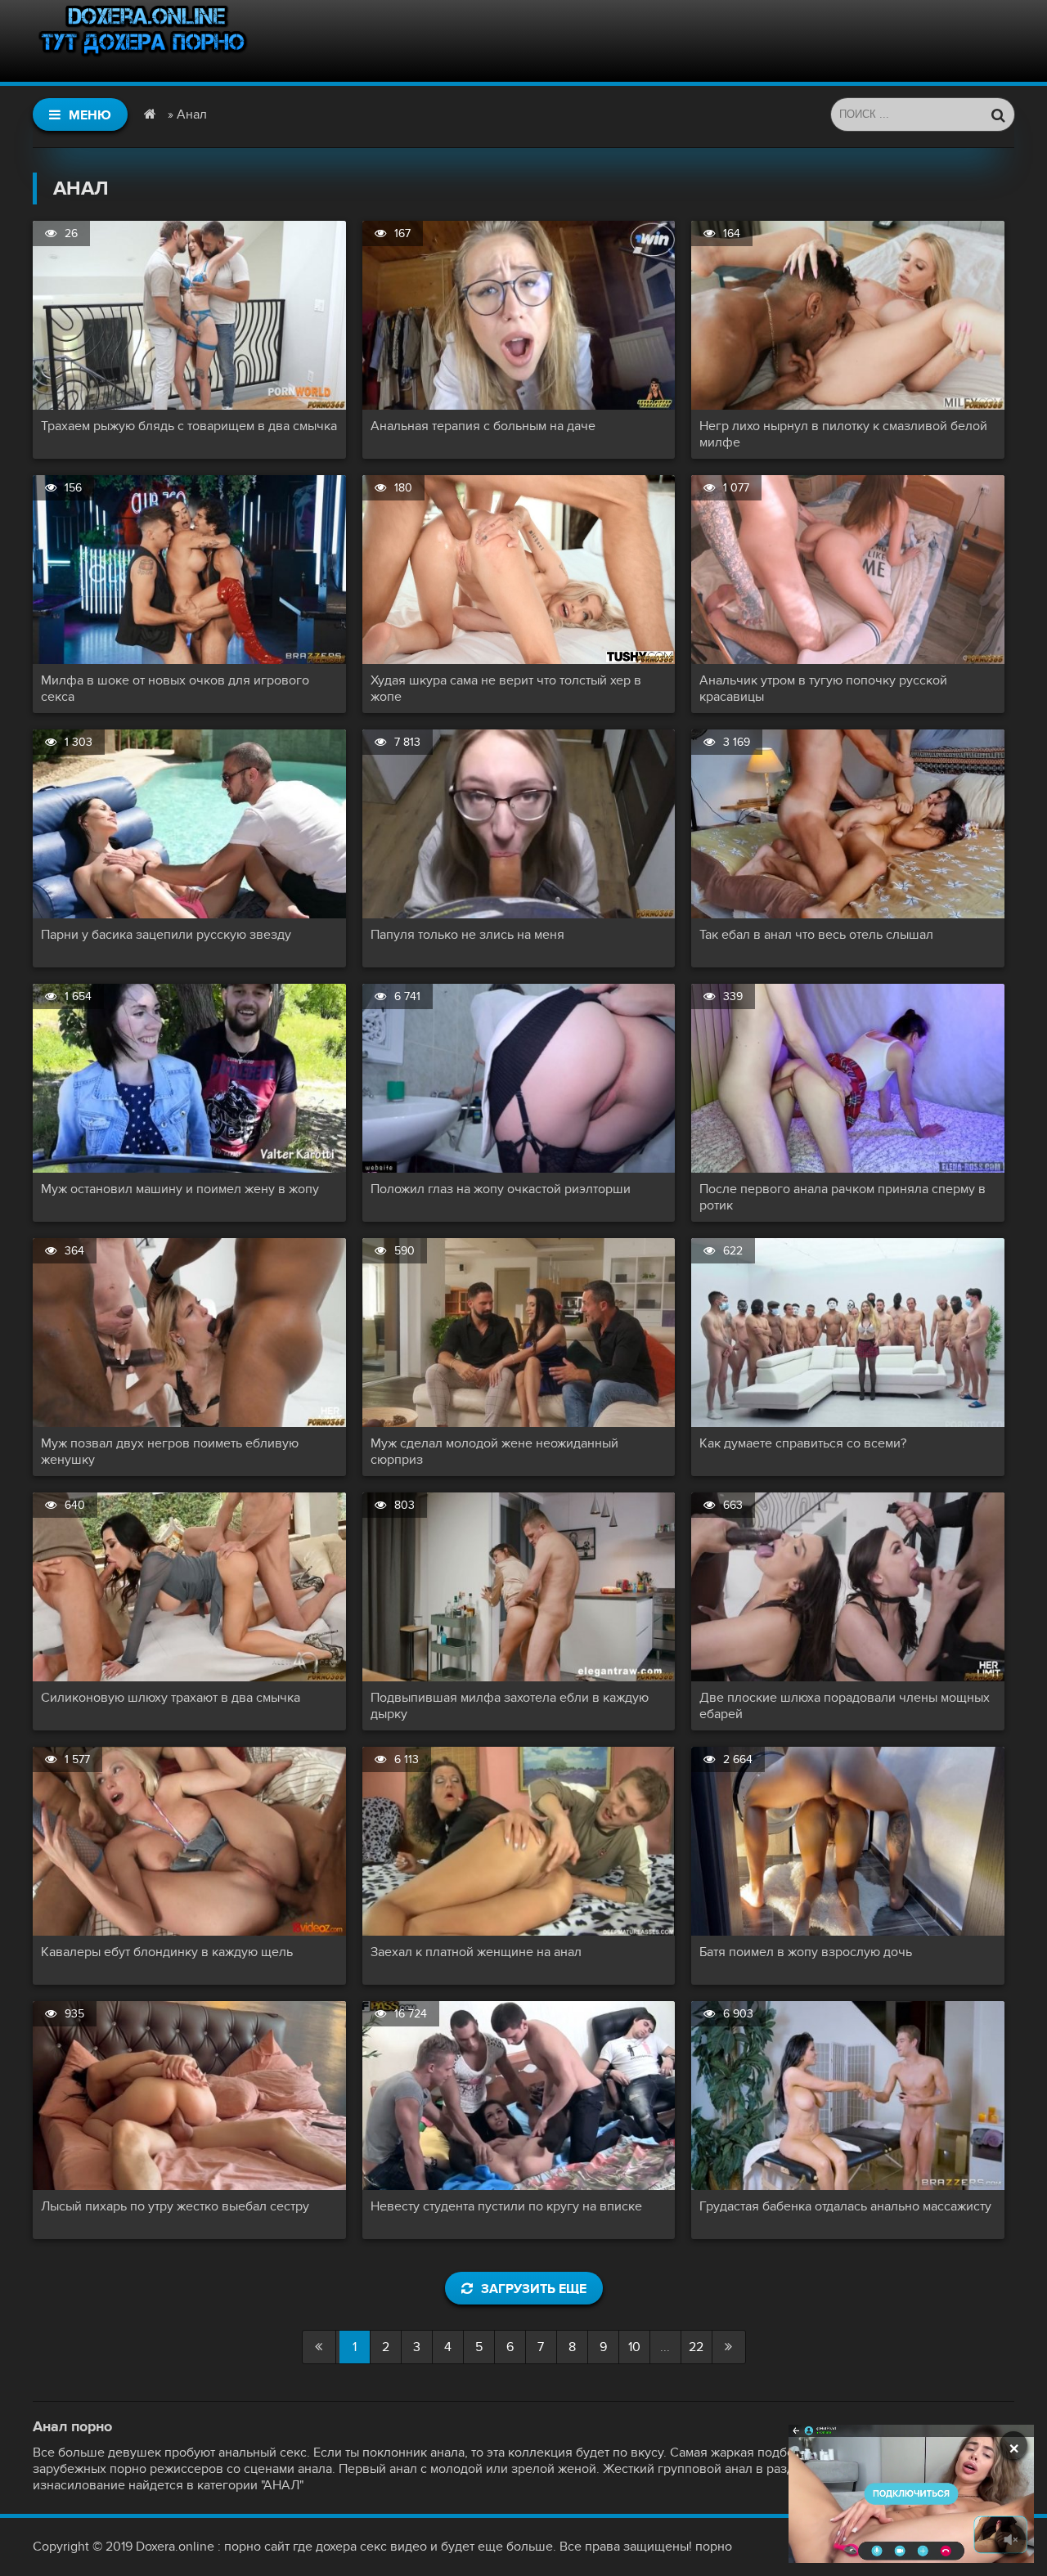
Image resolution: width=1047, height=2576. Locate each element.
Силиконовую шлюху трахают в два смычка (171, 1698)
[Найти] (998, 114)
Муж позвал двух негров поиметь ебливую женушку (170, 1452)
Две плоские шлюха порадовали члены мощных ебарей (845, 1706)
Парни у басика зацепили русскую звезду (166, 935)
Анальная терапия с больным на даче (483, 426)
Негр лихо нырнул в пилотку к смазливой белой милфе (843, 434)
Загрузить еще (534, 2289)
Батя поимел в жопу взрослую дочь (806, 1952)
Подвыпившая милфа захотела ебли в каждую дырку (510, 1706)
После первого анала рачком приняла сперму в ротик (843, 1197)
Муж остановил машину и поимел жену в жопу (180, 1189)
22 (696, 2347)
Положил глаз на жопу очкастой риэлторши (501, 1189)
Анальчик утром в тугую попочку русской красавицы (823, 689)
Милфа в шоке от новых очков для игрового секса (175, 689)
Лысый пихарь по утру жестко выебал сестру (175, 2206)
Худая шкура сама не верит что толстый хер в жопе (506, 689)
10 (634, 2347)
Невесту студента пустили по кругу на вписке (506, 2206)
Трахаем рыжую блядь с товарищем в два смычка (189, 426)
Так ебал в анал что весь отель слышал (816, 935)
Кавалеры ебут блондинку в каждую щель (167, 1952)
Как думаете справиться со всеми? (803, 1443)
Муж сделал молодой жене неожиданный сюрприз (494, 1452)
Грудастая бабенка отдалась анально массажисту (845, 2206)
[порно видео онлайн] (143, 41)
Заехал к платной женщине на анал (476, 1952)
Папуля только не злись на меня (467, 935)
